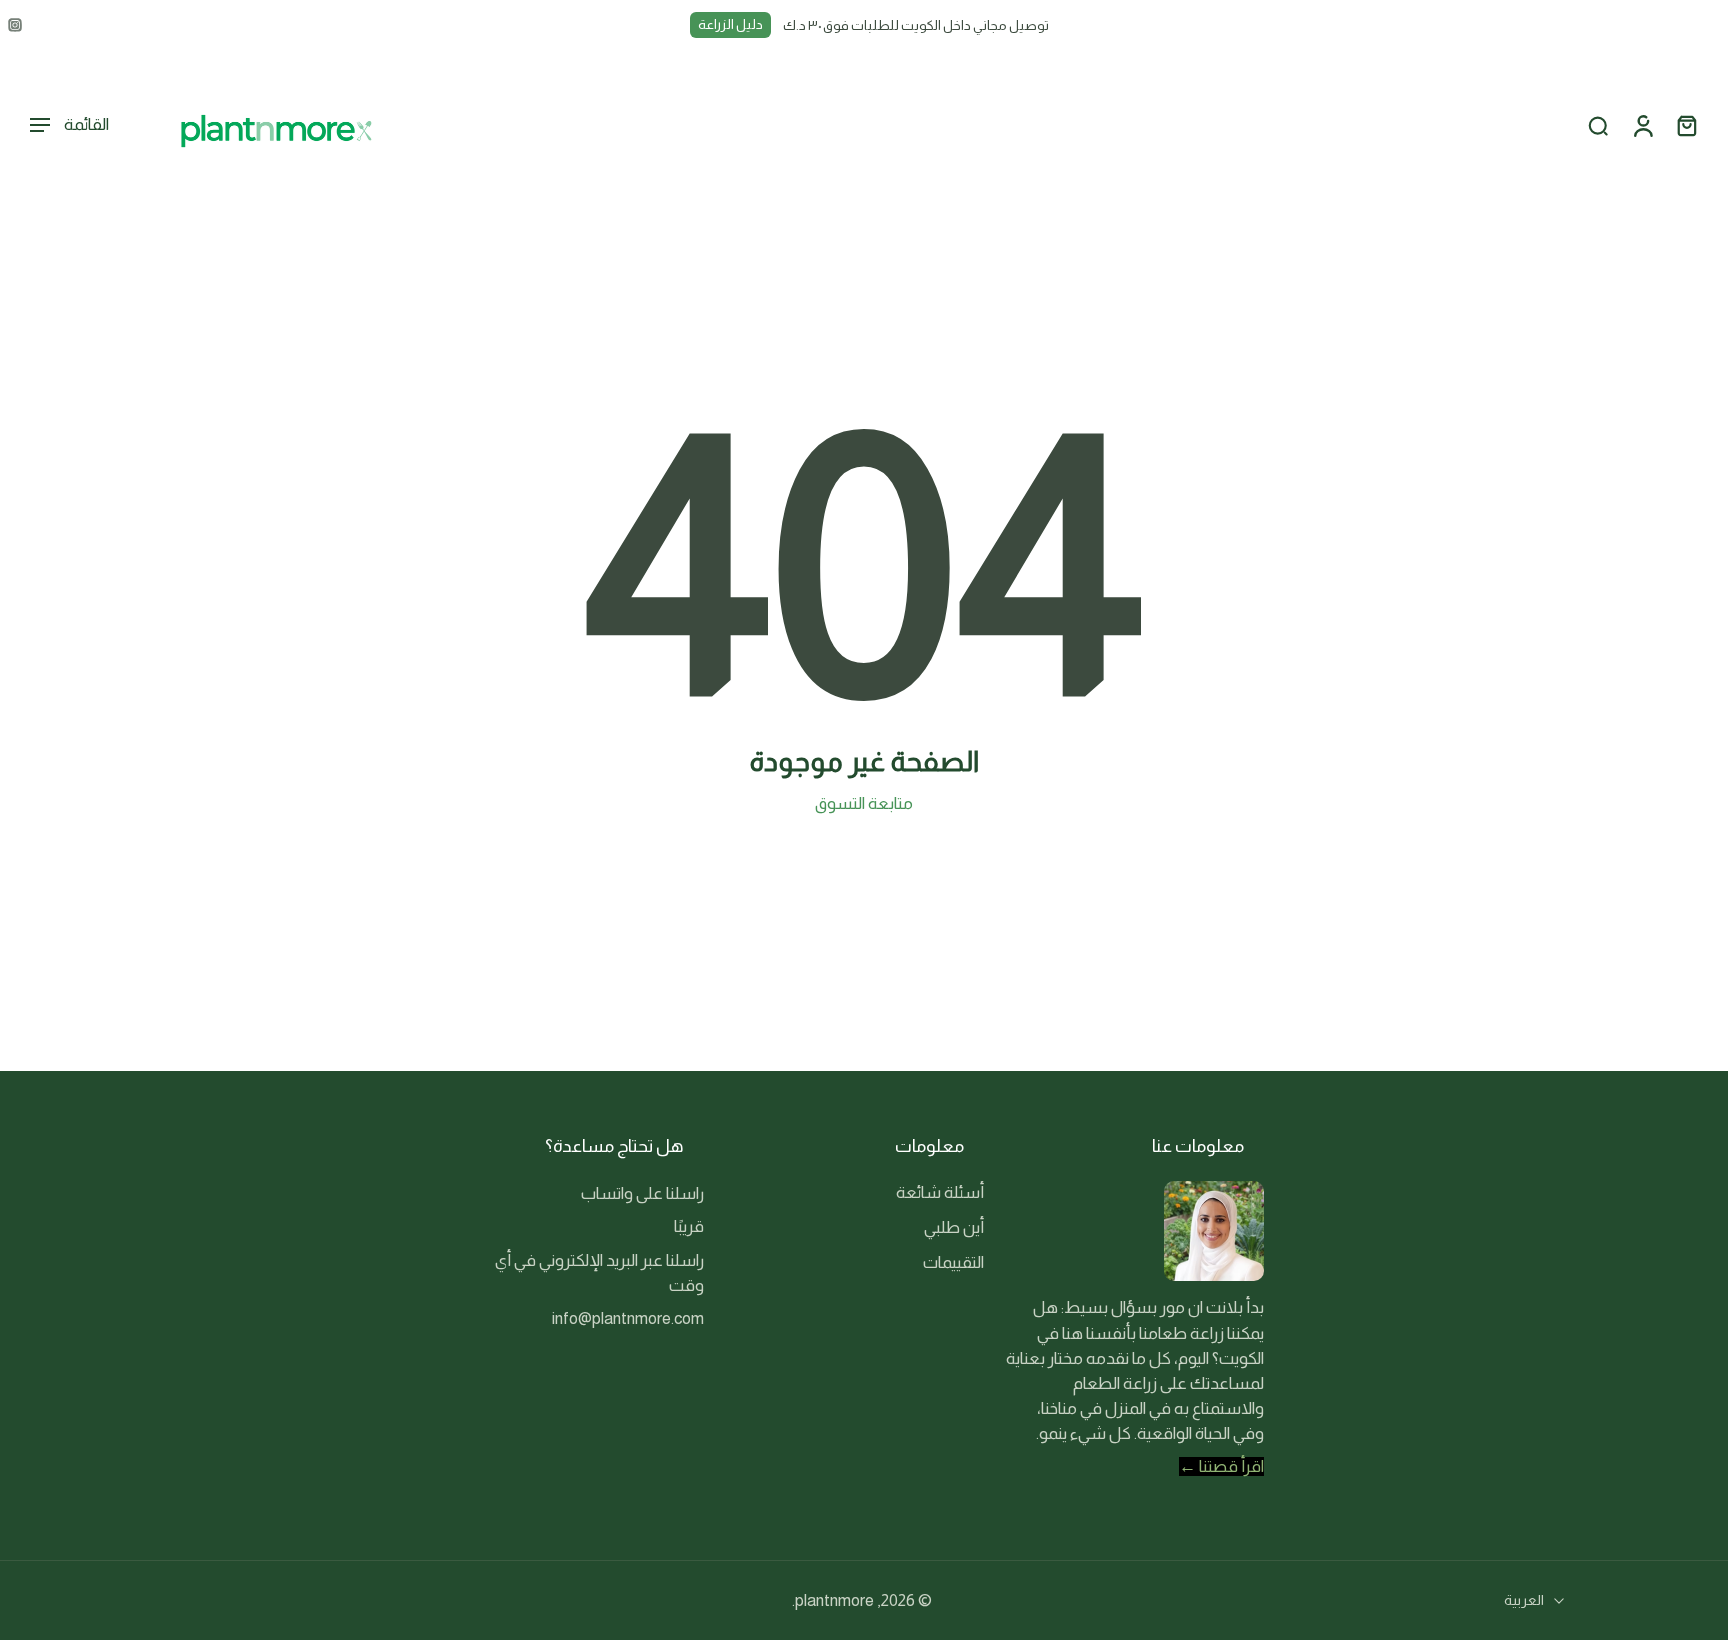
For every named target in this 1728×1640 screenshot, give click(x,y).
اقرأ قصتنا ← (1221, 1466)
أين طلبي (954, 1227)
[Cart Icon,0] (1686, 125)
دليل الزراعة (730, 24)
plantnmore (834, 1600)
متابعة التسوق (864, 803)
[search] (1598, 126)
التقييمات (953, 1262)
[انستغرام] (15, 25)
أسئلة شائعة (940, 1192)
